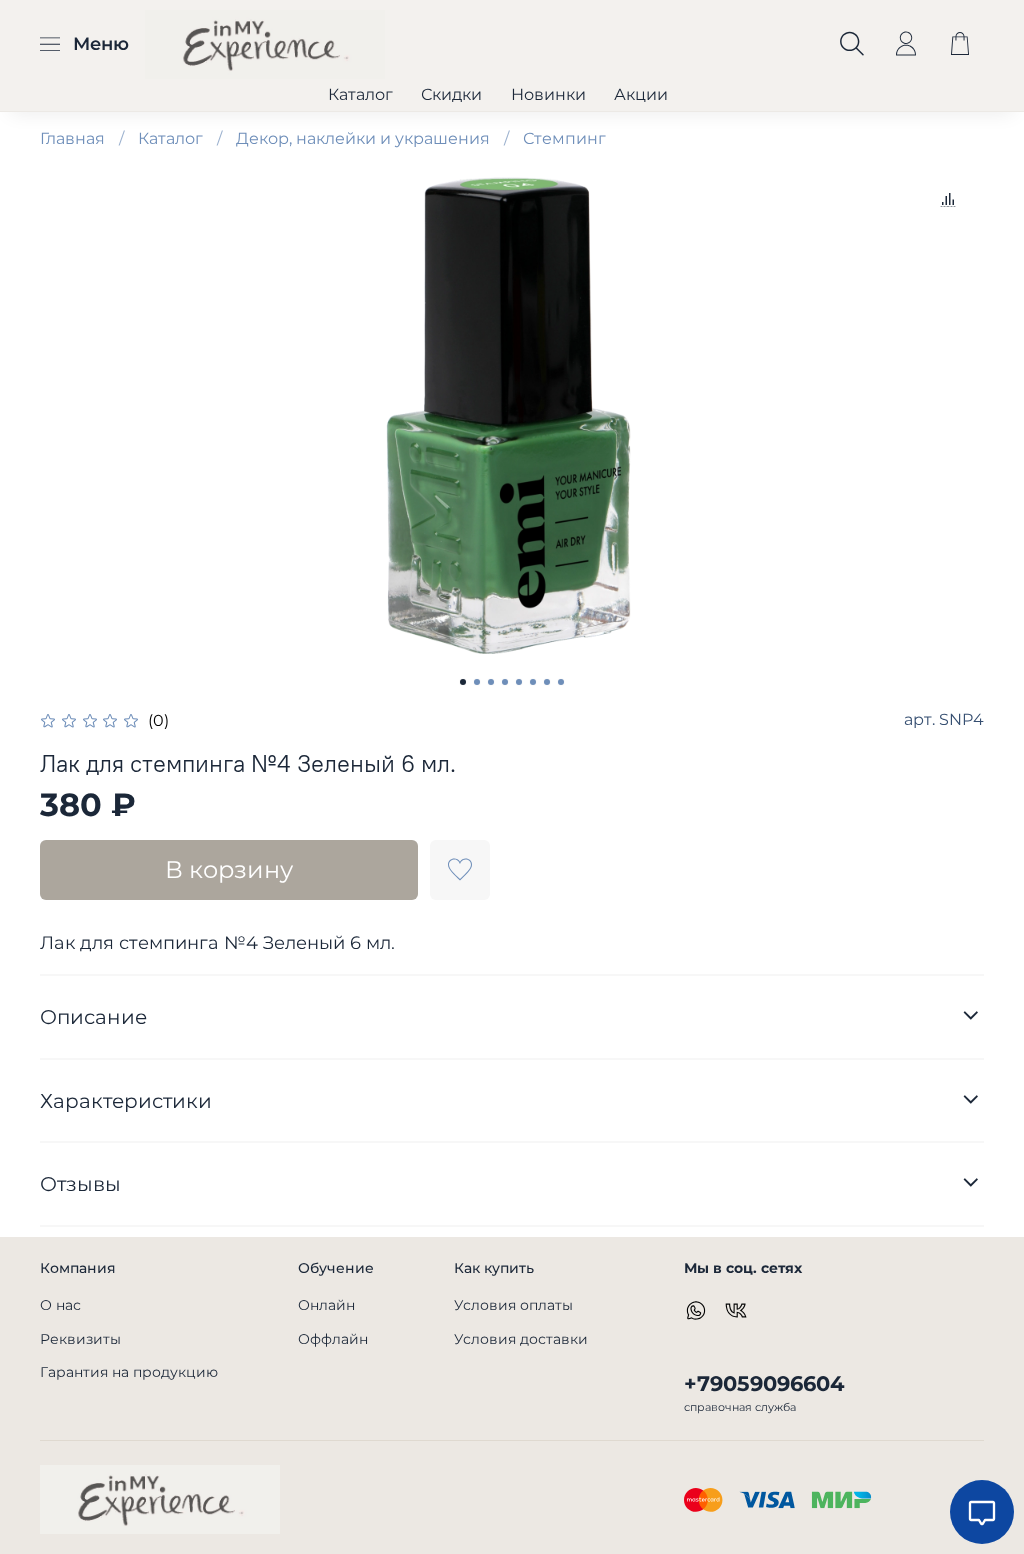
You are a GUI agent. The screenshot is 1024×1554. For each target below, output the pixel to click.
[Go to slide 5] (519, 682)
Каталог (360, 94)
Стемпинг (564, 138)
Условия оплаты (513, 1305)
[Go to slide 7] (547, 682)
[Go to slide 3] (491, 682)
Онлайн (326, 1305)
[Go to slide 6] (533, 682)
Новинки (548, 94)
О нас (60, 1305)
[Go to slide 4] (505, 682)
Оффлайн (333, 1339)
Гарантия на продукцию (129, 1372)
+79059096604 (764, 1383)
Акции (641, 94)
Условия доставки (521, 1339)
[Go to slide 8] (561, 682)
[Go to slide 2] (477, 682)
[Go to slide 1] (463, 682)
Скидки (451, 94)
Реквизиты (80, 1339)
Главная (72, 138)
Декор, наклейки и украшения (363, 138)
